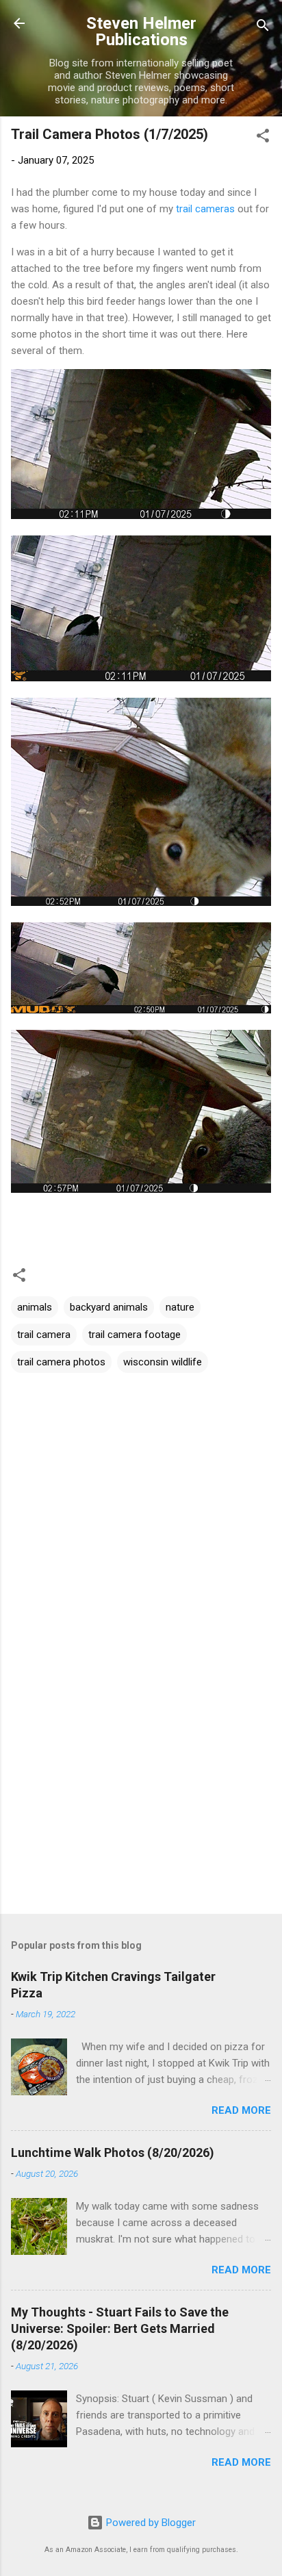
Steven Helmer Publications (141, 31)
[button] (263, 138)
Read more (241, 2110)
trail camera (44, 1335)
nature (180, 1307)
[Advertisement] (141, 1796)
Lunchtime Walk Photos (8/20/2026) (113, 2152)
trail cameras (205, 209)
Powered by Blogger (150, 2523)
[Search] (263, 28)
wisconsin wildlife (163, 1362)
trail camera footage (134, 1335)
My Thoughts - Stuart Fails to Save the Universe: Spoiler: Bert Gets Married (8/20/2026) (120, 2328)
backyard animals (109, 1307)
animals (35, 1307)
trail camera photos (61, 1362)
